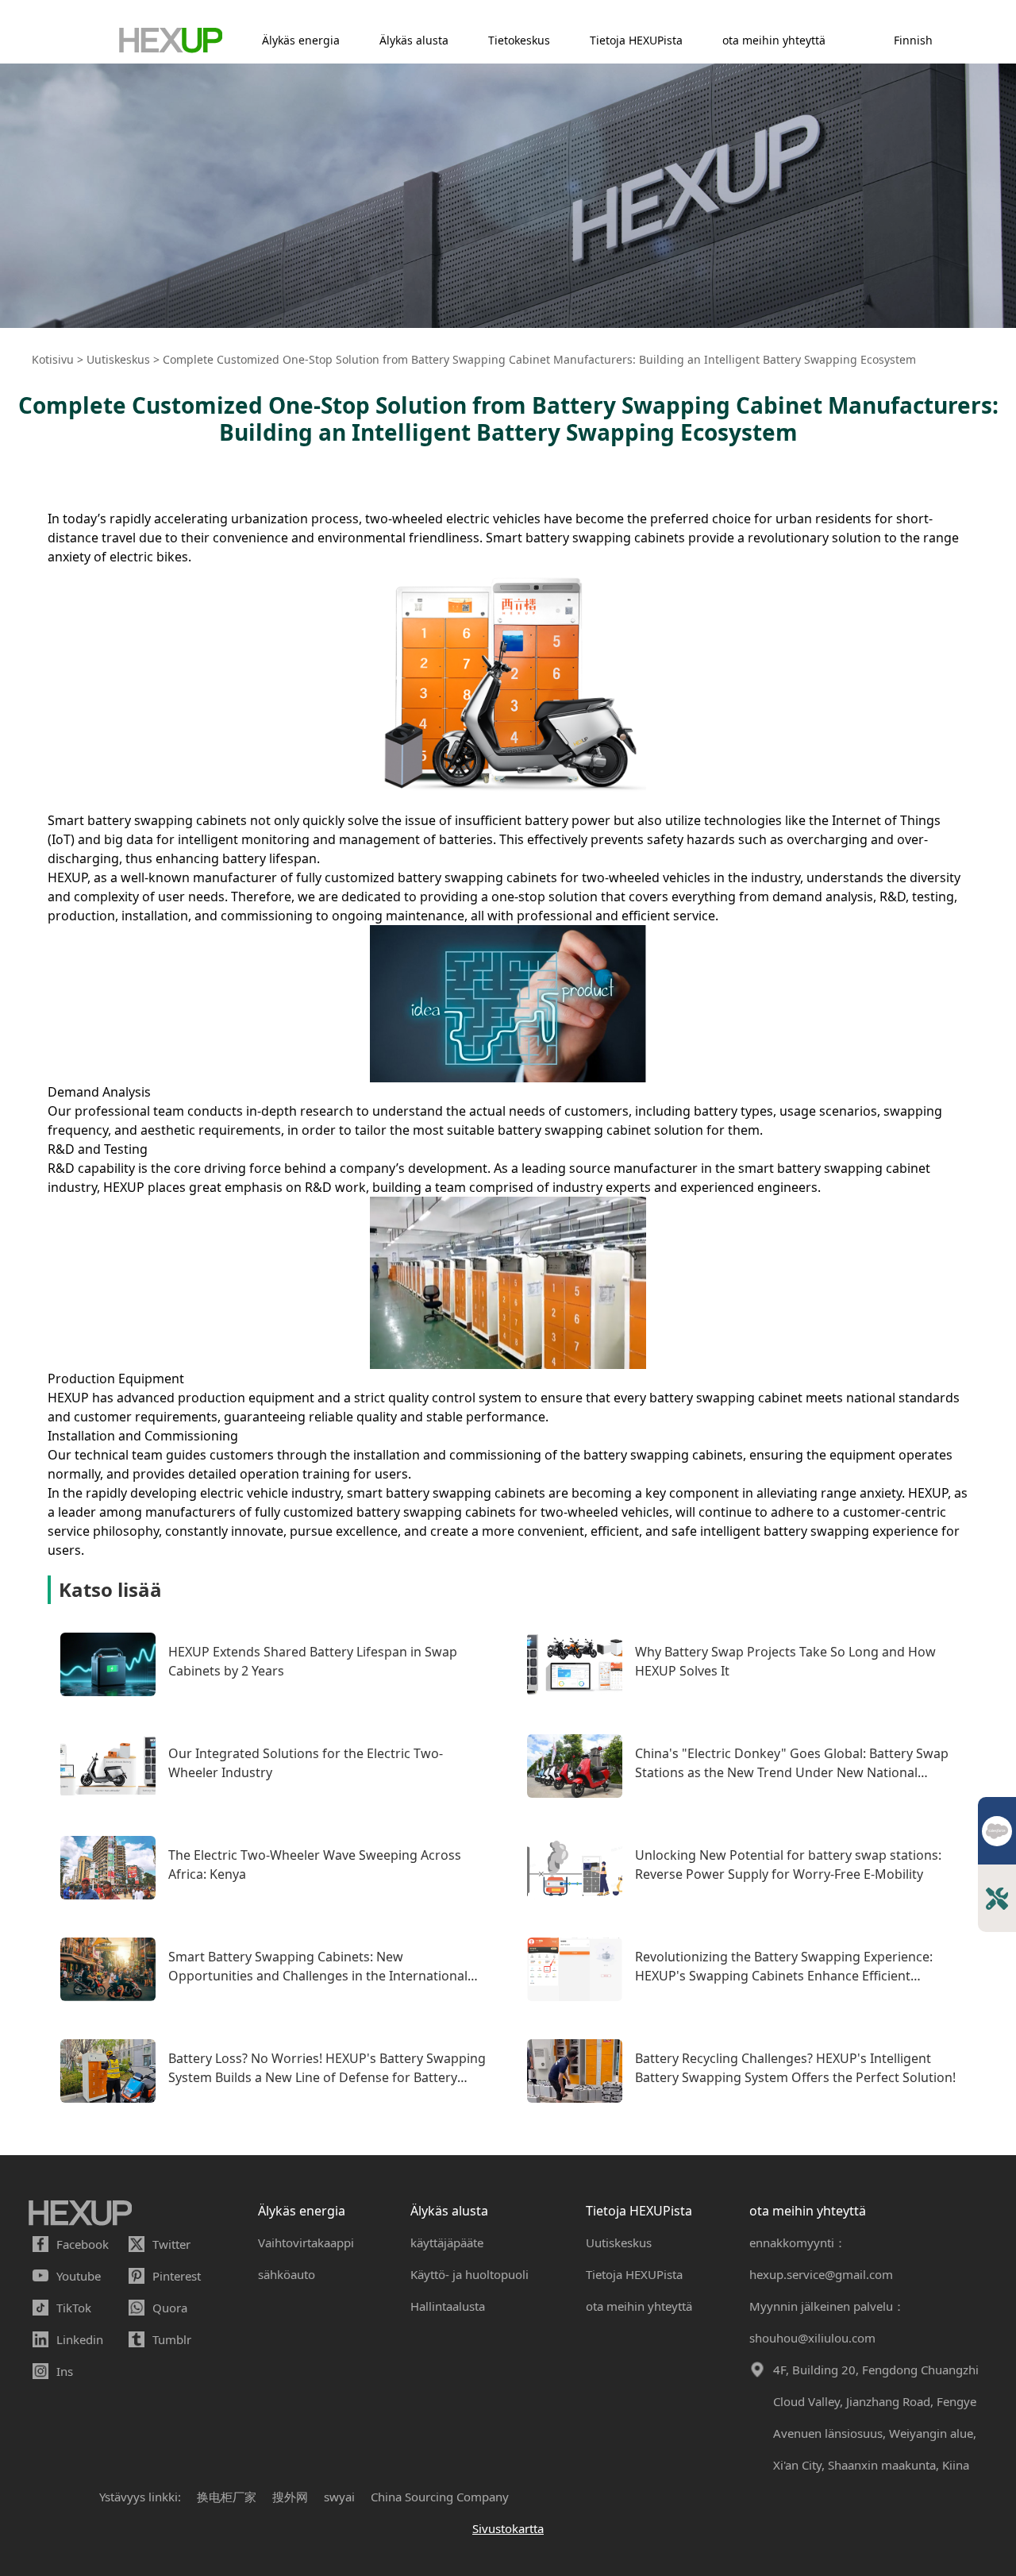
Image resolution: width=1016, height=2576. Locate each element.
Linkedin (80, 2339)
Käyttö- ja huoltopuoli (470, 2274)
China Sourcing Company (440, 2497)
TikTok (74, 2308)
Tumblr (172, 2339)
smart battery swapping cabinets (446, 1493)
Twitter (171, 2244)
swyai (339, 2497)
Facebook (83, 2244)
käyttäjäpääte (447, 2242)
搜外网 (290, 2497)
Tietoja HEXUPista (636, 40)
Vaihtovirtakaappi (306, 2242)
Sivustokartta (508, 2528)
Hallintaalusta (448, 2306)
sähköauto (287, 2274)
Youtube (79, 2276)
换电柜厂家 (227, 2497)
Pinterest (177, 2276)
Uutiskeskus (619, 2242)
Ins (65, 2371)
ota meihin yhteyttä (774, 40)
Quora (170, 2308)
